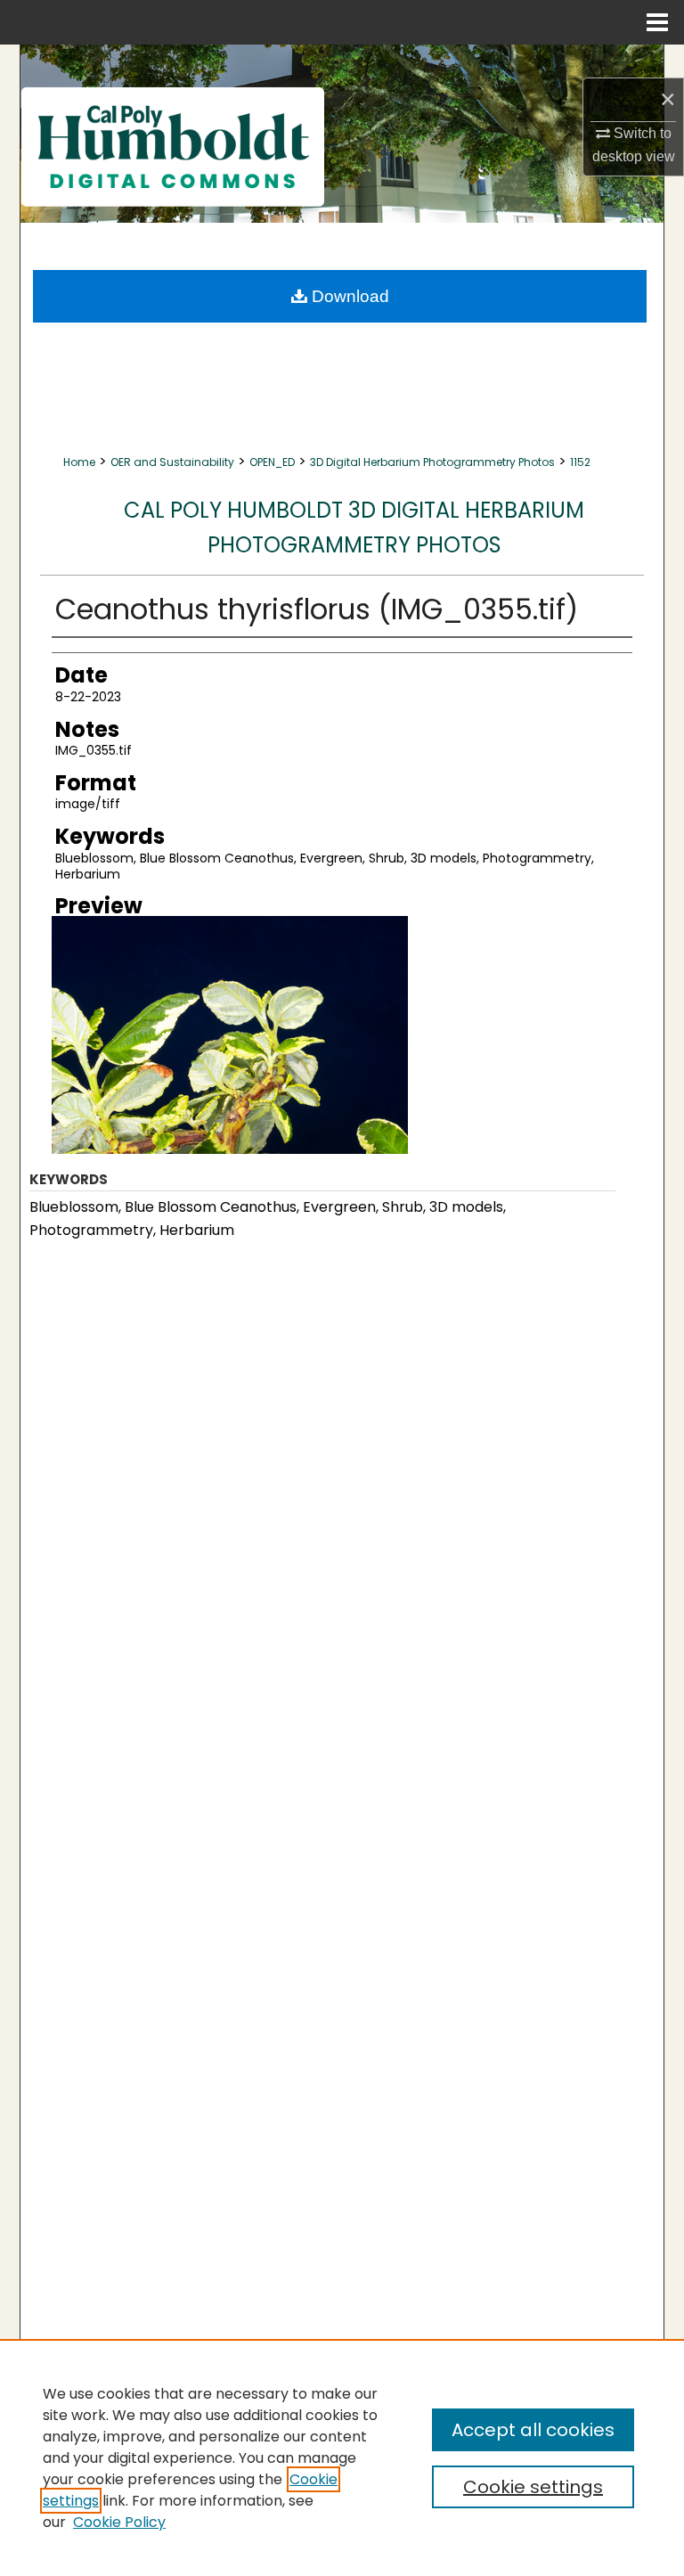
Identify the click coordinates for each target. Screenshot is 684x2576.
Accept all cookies (533, 2430)
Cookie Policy (119, 2522)
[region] (342, 2457)
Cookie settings (533, 2487)
